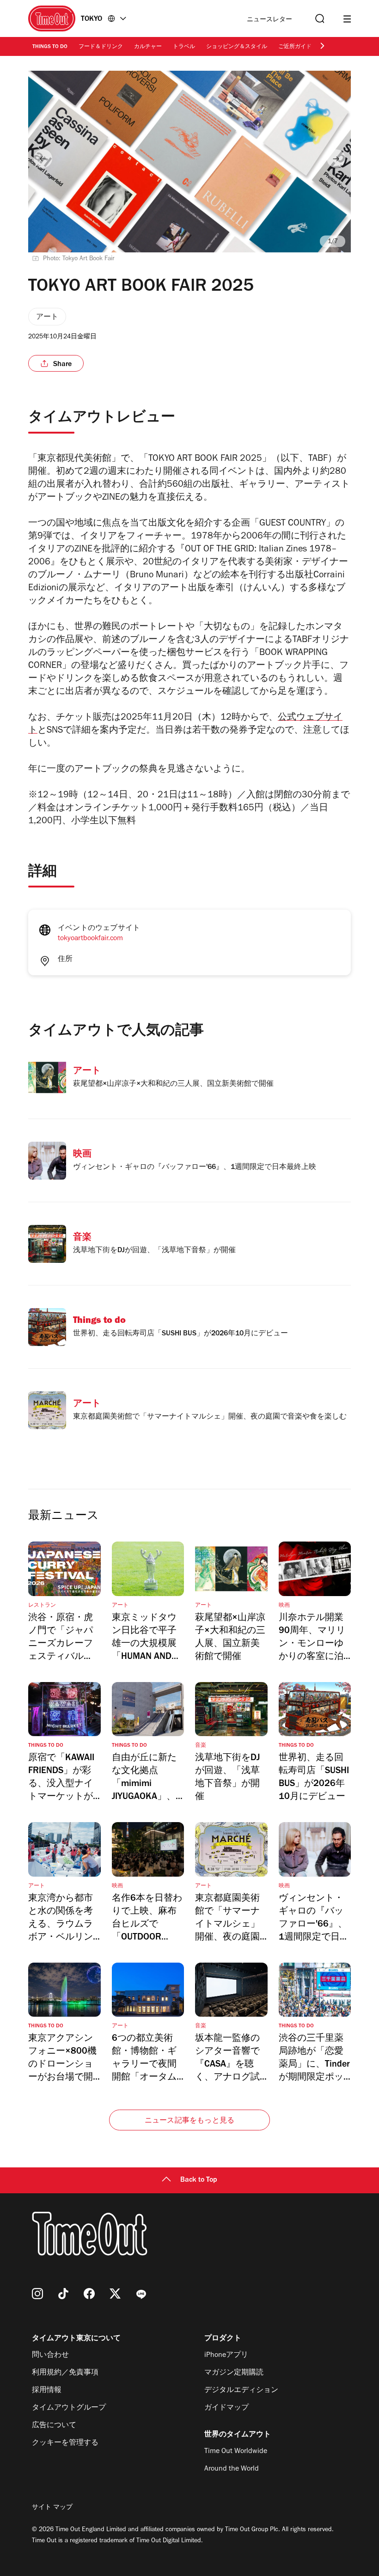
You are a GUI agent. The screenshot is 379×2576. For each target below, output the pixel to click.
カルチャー (148, 47)
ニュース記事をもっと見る (189, 2121)
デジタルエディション (241, 2391)
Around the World (232, 2469)
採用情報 (47, 2391)
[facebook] (89, 2294)
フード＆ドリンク (101, 47)
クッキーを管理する (65, 2443)
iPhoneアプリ (226, 2356)
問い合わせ (50, 2356)
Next (336, 159)
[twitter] (115, 2294)
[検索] (319, 19)
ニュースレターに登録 (269, 20)
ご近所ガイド (295, 47)
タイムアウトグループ (69, 2408)
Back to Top (199, 2180)
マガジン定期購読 (234, 2373)
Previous (43, 159)
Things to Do (50, 47)
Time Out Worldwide (236, 2452)
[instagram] (37, 2294)
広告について (54, 2426)
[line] (141, 2294)
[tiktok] (63, 2294)
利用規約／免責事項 (65, 2373)
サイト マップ (52, 2508)
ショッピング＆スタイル (237, 47)
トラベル (184, 47)
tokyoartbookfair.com (90, 939)
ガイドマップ (226, 2408)
